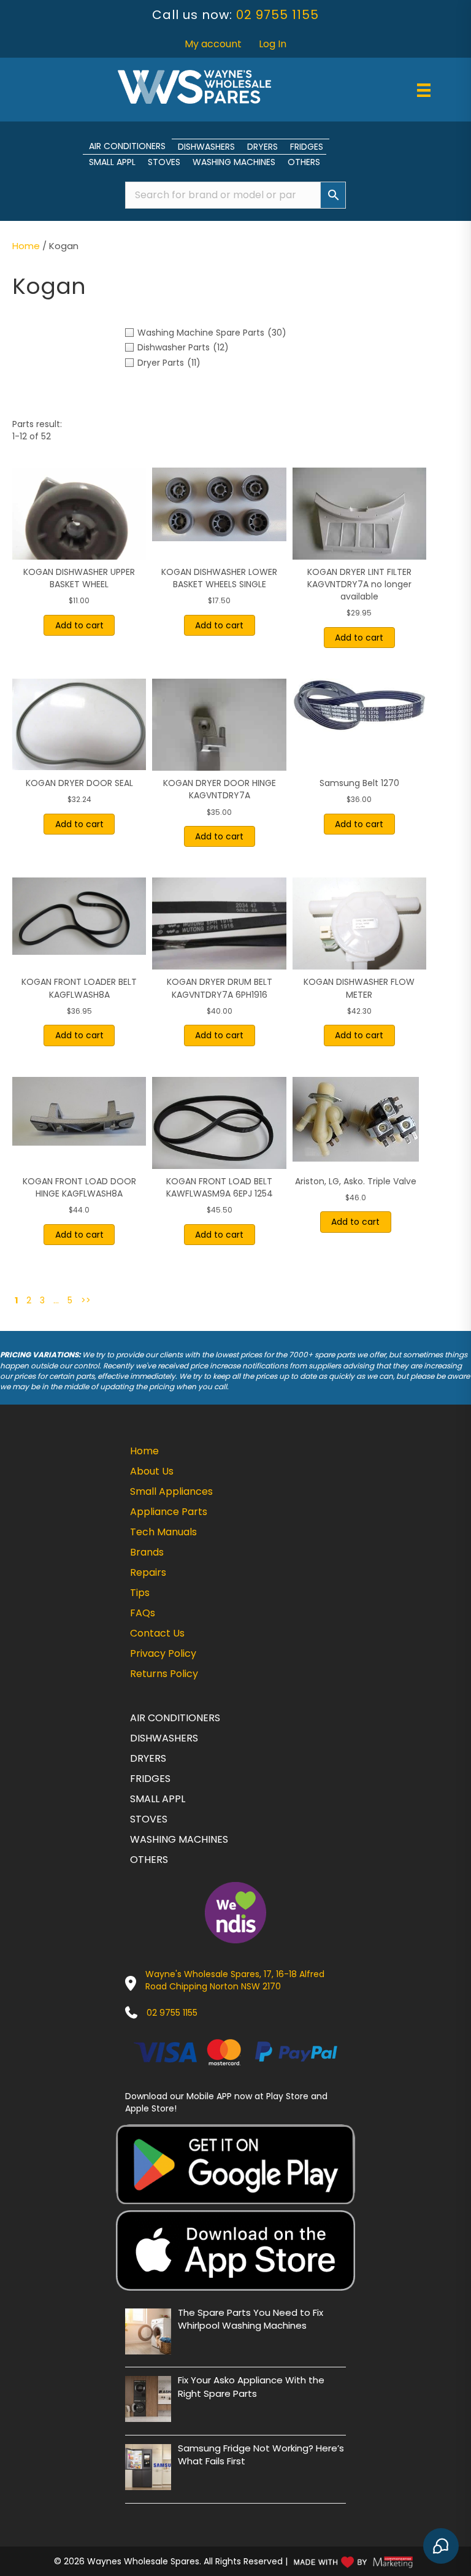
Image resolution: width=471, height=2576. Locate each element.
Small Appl (112, 162)
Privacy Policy (163, 1653)
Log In (273, 44)
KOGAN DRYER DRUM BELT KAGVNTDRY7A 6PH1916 (220, 988)
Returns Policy (164, 1674)
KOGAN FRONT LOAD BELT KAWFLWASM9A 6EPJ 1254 (220, 1187)
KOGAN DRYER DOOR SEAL (79, 783)
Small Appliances (171, 1491)
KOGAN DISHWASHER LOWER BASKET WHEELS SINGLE (219, 578)
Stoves (164, 162)
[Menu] (424, 90)
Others (304, 162)
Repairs (148, 1572)
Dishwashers (206, 147)
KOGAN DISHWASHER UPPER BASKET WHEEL (79, 578)
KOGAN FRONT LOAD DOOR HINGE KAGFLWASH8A (79, 1187)
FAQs (143, 1613)
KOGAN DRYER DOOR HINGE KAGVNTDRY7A (220, 789)
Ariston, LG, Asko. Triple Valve (356, 1181)
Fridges (307, 147)
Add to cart (79, 625)
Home (26, 246)
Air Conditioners (127, 146)
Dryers (262, 147)
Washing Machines (234, 162)
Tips (140, 1593)
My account (213, 44)
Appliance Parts (169, 1512)
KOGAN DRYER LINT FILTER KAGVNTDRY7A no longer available (359, 584)
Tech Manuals (163, 1532)
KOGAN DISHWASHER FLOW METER (359, 988)
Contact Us (157, 1633)
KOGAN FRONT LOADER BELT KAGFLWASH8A (79, 988)
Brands (147, 1552)
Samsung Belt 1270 (359, 783)
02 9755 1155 (278, 15)
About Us (152, 1471)
